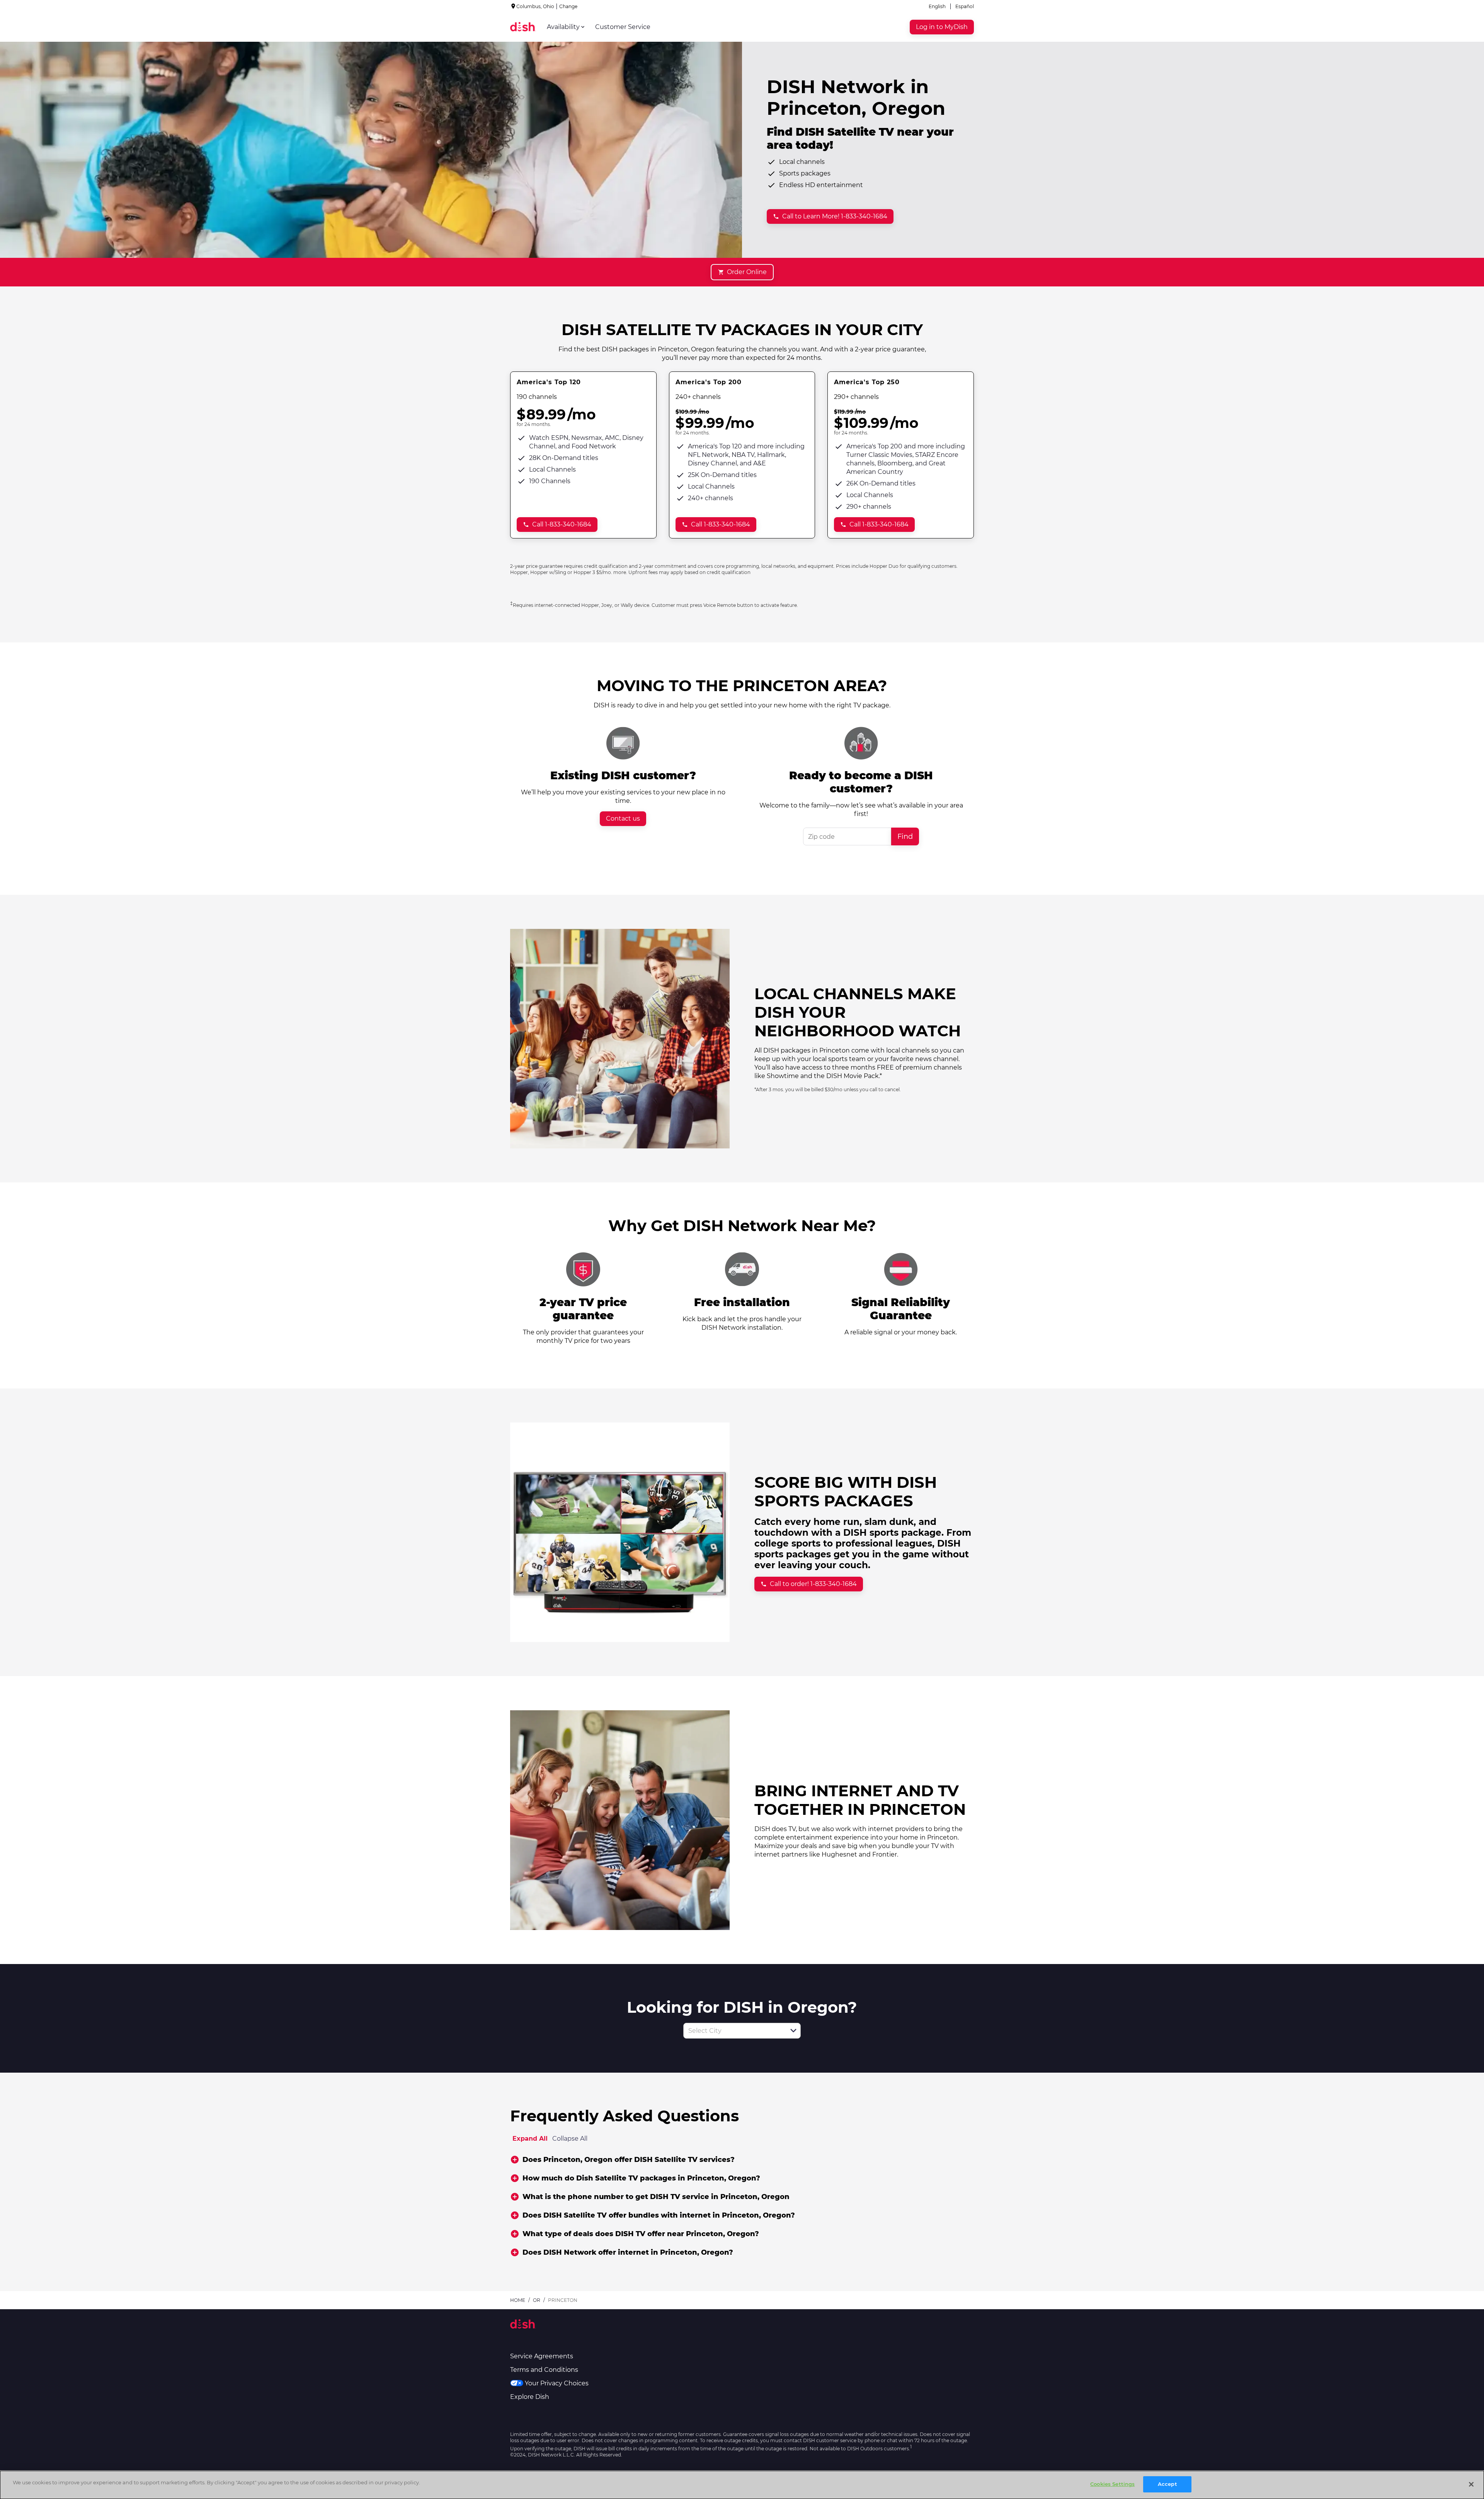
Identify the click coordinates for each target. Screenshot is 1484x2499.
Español (965, 6)
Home (518, 2300)
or (537, 2300)
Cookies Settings (1112, 2484)
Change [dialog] (568, 6)
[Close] (1471, 2484)
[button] (793, 2031)
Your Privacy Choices (557, 2383)
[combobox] (733, 2031)
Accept (1167, 2484)
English (937, 6)
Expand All (530, 2139)
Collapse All (570, 2139)
